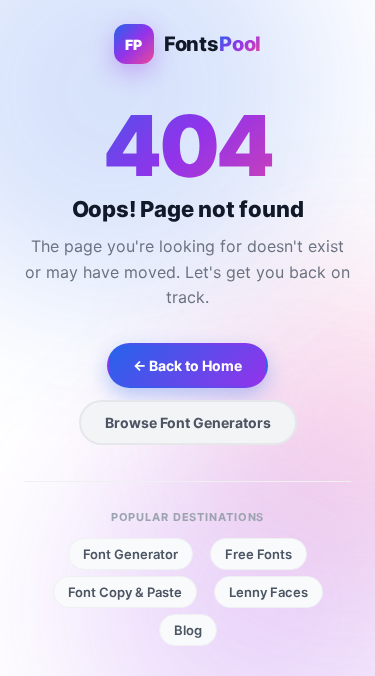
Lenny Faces (268, 592)
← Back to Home (187, 365)
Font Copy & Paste (125, 592)
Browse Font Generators (188, 422)
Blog (188, 630)
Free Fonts (258, 554)
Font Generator (130, 554)
